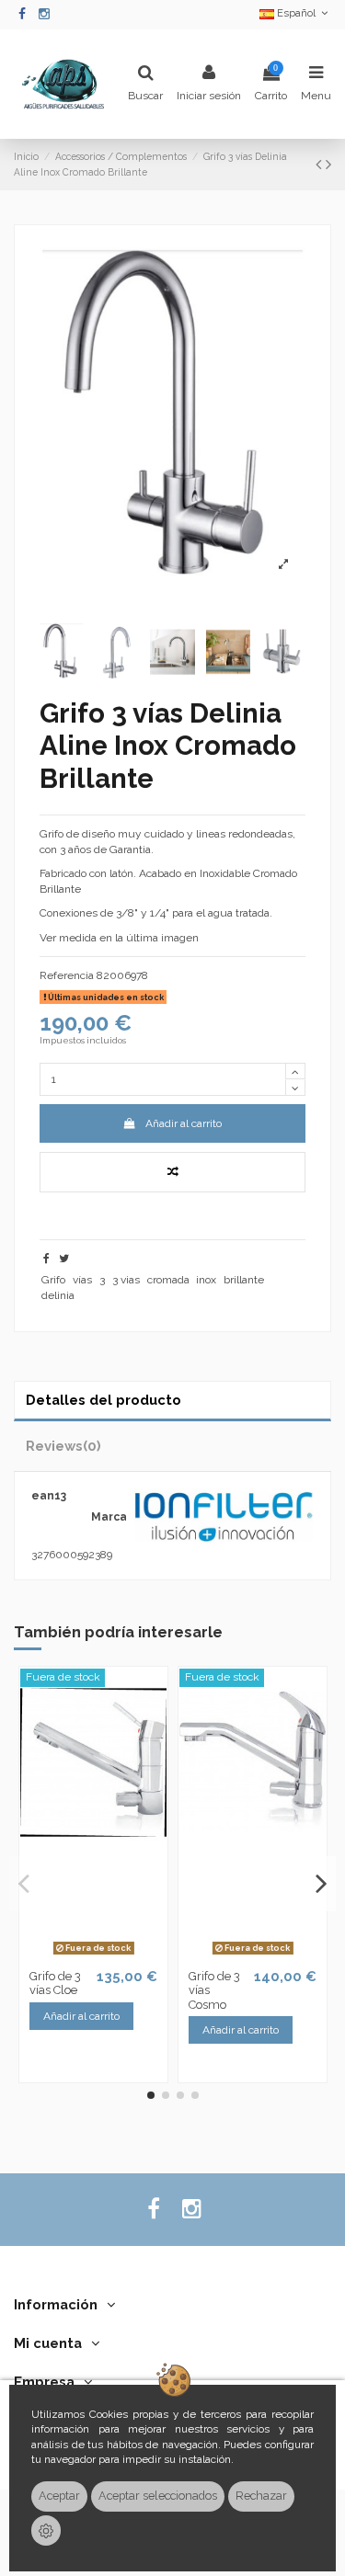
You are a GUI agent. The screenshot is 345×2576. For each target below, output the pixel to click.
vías (82, 1280)
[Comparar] (83, 1955)
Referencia (67, 975)
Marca (109, 1517)
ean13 (49, 1496)
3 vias (126, 1280)
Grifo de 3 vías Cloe (55, 1983)
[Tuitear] (64, 1259)
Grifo (53, 1280)
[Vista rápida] (105, 1955)
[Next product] (328, 164)
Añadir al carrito (184, 1123)
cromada (168, 1280)
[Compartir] (46, 1259)
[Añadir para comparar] (172, 1172)
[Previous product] (321, 164)
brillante (244, 1280)
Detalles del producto (103, 1400)
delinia (58, 1295)
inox (206, 1280)
